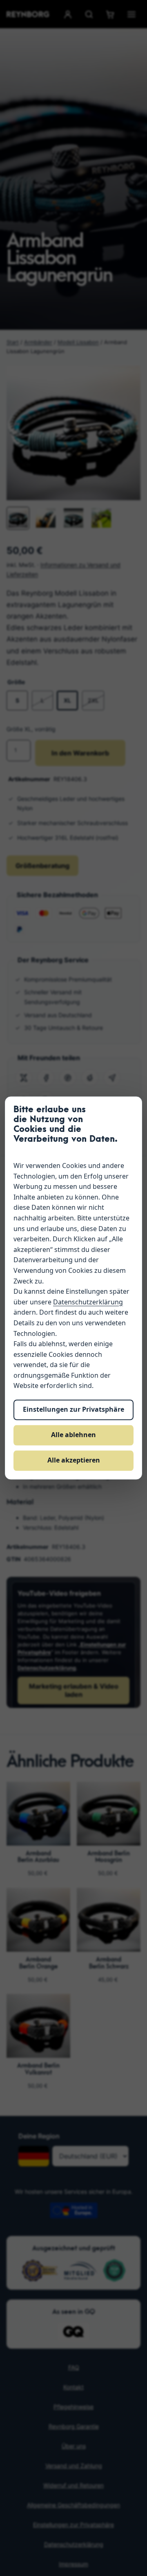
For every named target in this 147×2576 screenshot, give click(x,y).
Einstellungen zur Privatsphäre (73, 1410)
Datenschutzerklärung (88, 1302)
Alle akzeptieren (74, 1460)
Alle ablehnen (73, 1435)
